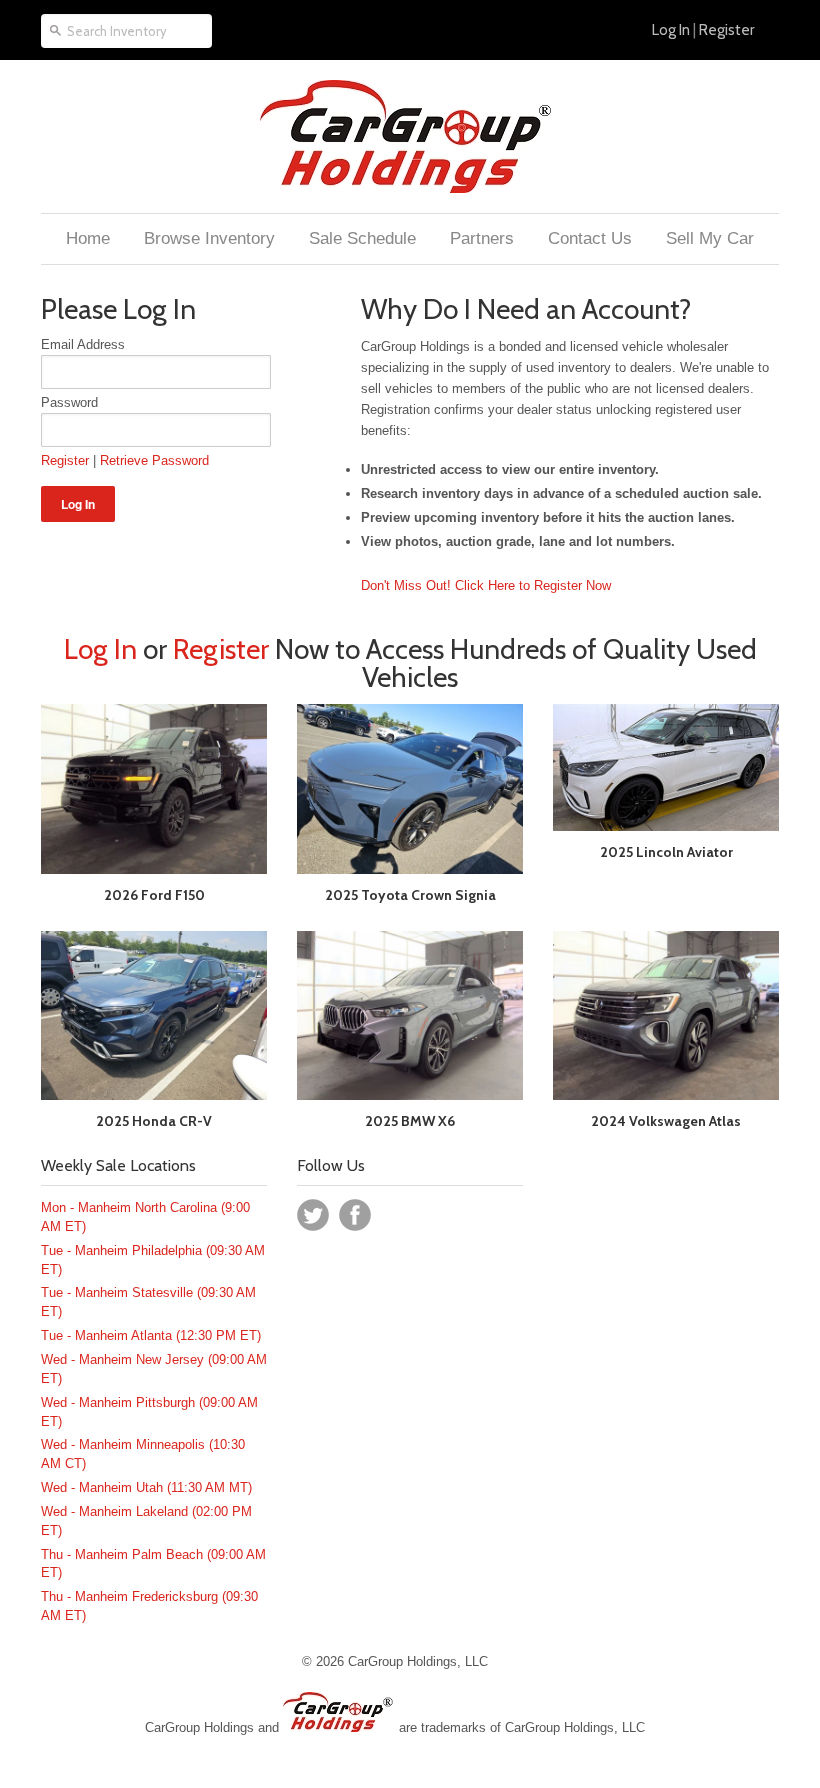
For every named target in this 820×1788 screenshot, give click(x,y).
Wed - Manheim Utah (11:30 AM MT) (146, 1487)
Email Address (83, 344)
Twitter (313, 1215)
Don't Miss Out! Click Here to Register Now (486, 585)
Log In (671, 30)
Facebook (355, 1215)
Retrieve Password (154, 460)
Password (69, 402)
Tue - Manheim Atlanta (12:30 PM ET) (151, 1335)
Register (726, 30)
